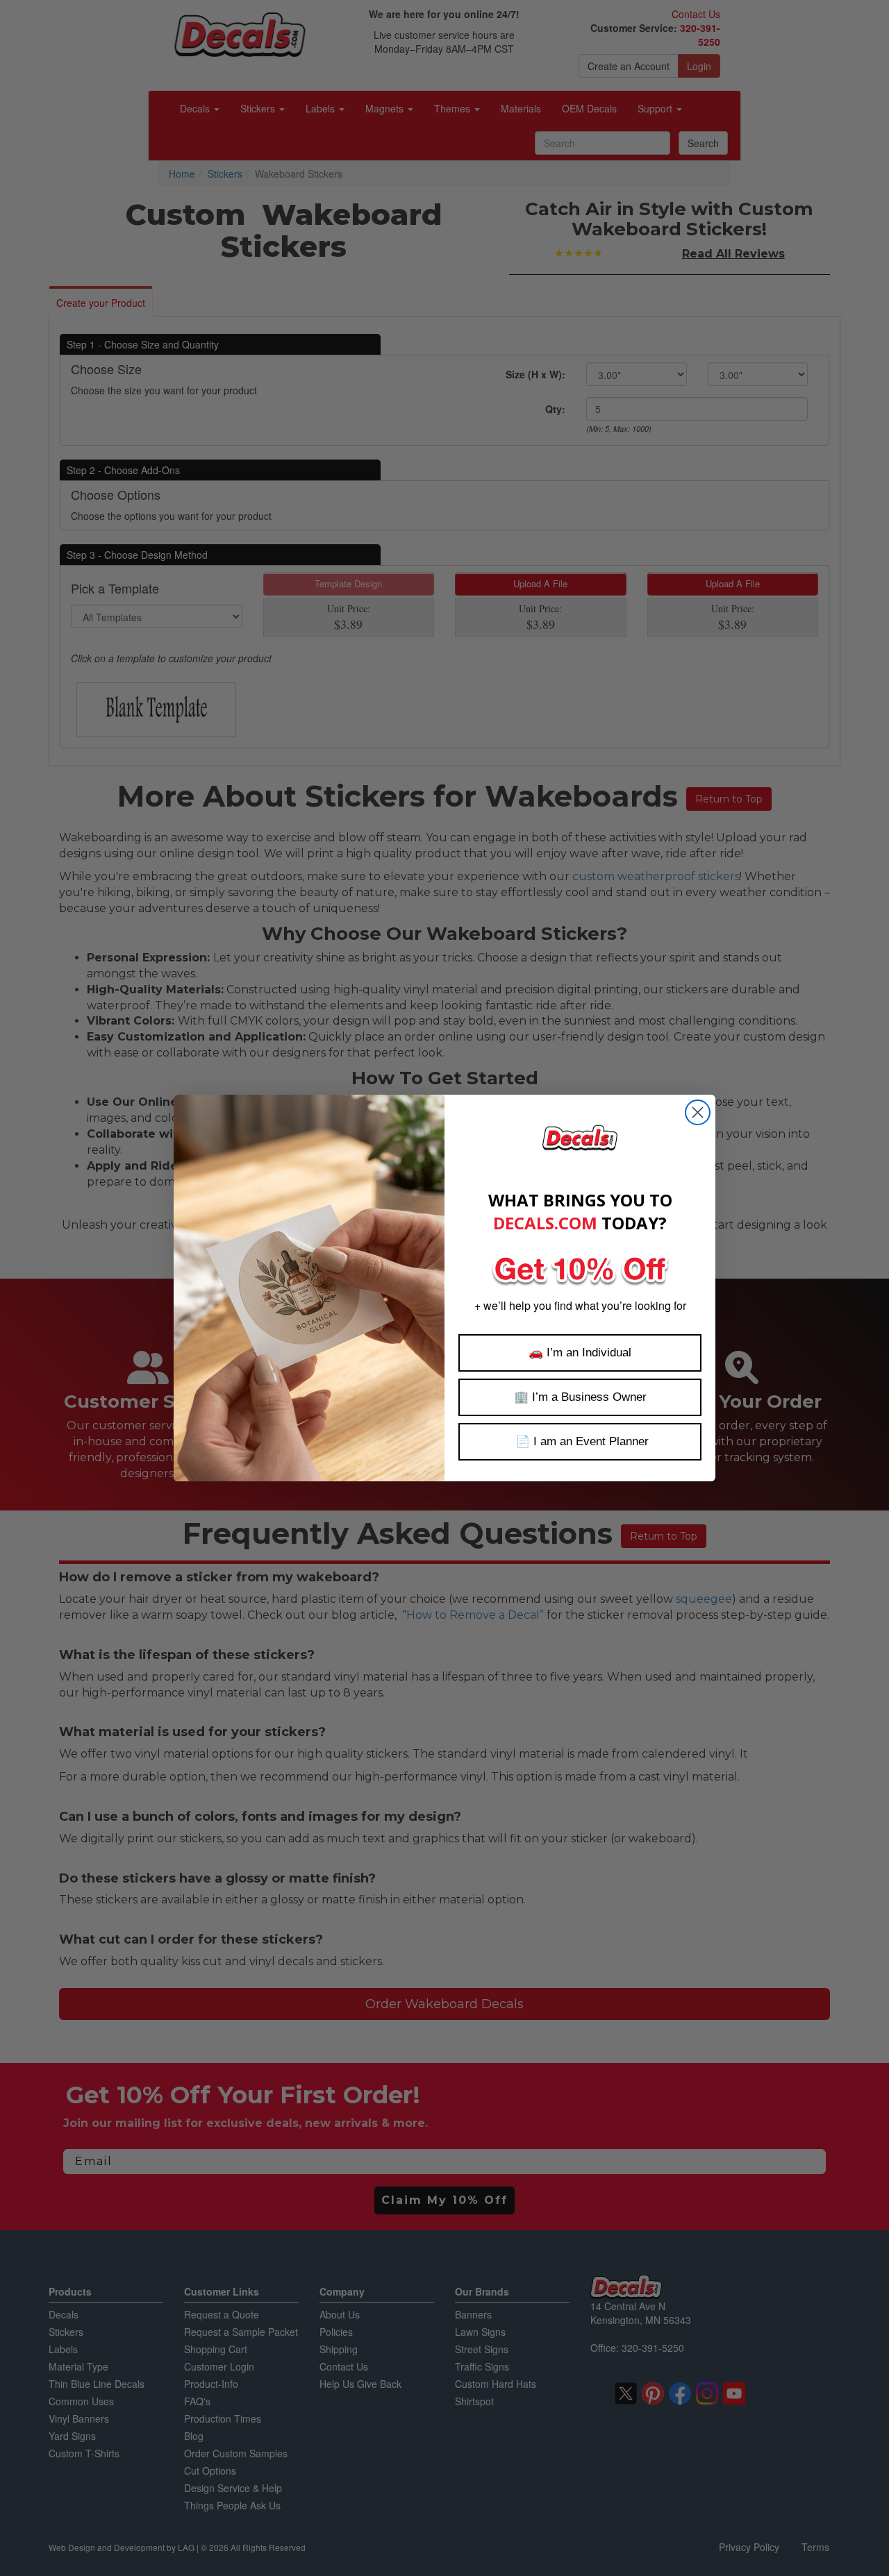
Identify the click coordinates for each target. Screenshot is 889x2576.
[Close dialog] (698, 1112)
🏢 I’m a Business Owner (580, 1397)
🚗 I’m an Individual (580, 1353)
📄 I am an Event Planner (580, 1441)
